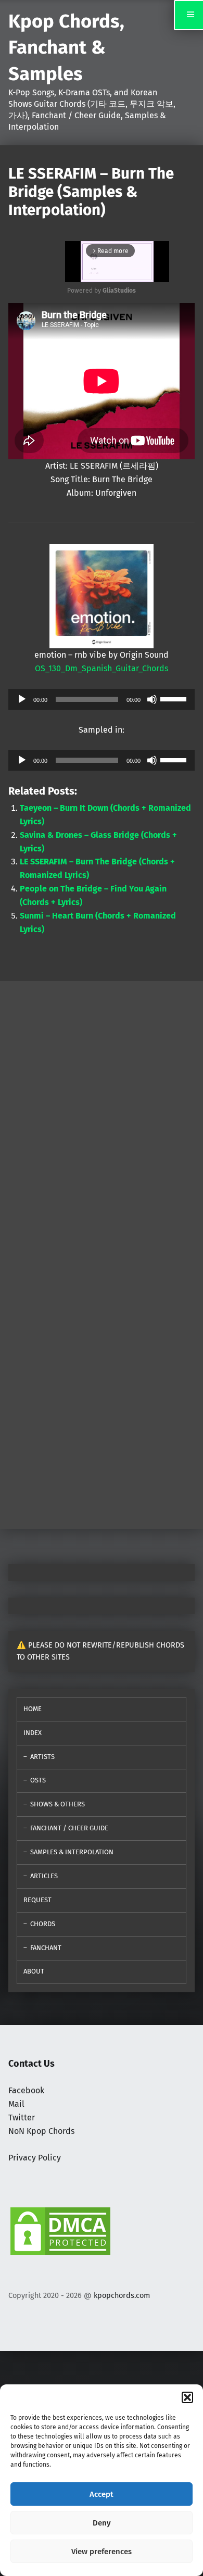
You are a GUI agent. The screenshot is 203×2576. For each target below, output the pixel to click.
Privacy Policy (35, 2158)
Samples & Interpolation (72, 1852)
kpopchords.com (122, 2295)
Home (33, 1709)
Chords (43, 1924)
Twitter (22, 2118)
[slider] (175, 698)
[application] (102, 699)
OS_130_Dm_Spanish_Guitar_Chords (102, 668)
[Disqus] (102, 1385)
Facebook (26, 2090)
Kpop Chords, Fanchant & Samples (66, 48)
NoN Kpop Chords (41, 2131)
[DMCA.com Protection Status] (60, 2231)
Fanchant (46, 1948)
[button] (187, 2397)
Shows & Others (58, 1804)
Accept (102, 2494)
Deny (102, 2523)
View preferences (102, 2552)
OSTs (38, 1780)
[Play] (22, 699)
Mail (16, 2104)
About (34, 1971)
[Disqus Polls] (102, 1111)
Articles (44, 1876)
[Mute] (152, 699)
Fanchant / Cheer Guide (69, 1828)
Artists (42, 1757)
